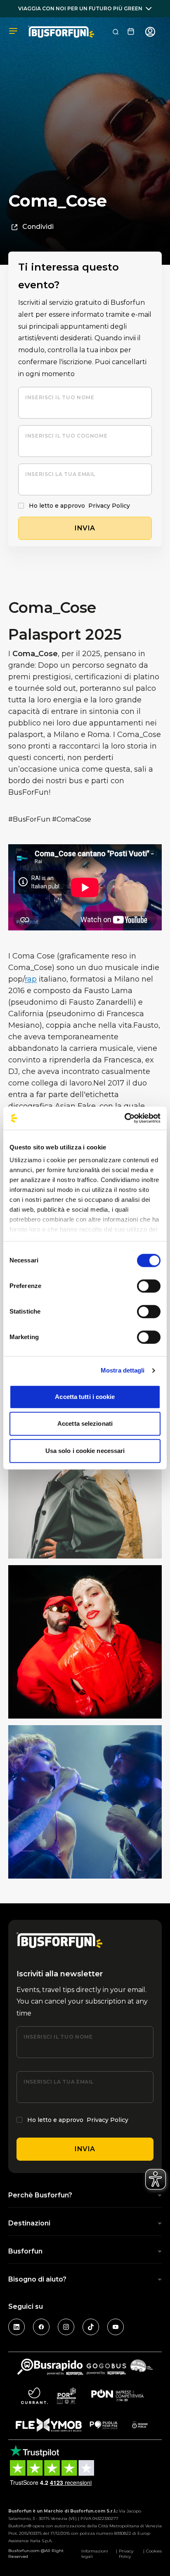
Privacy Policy (109, 506)
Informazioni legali (95, 2554)
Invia (85, 2149)
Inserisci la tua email (60, 474)
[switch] (149, 1286)
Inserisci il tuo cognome (66, 436)
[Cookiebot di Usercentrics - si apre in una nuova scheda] (124, 1118)
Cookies (154, 2551)
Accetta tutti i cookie (85, 1397)
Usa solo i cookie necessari (85, 1451)
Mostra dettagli (123, 1370)
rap (31, 979)
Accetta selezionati (85, 1423)
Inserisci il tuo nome (60, 397)
